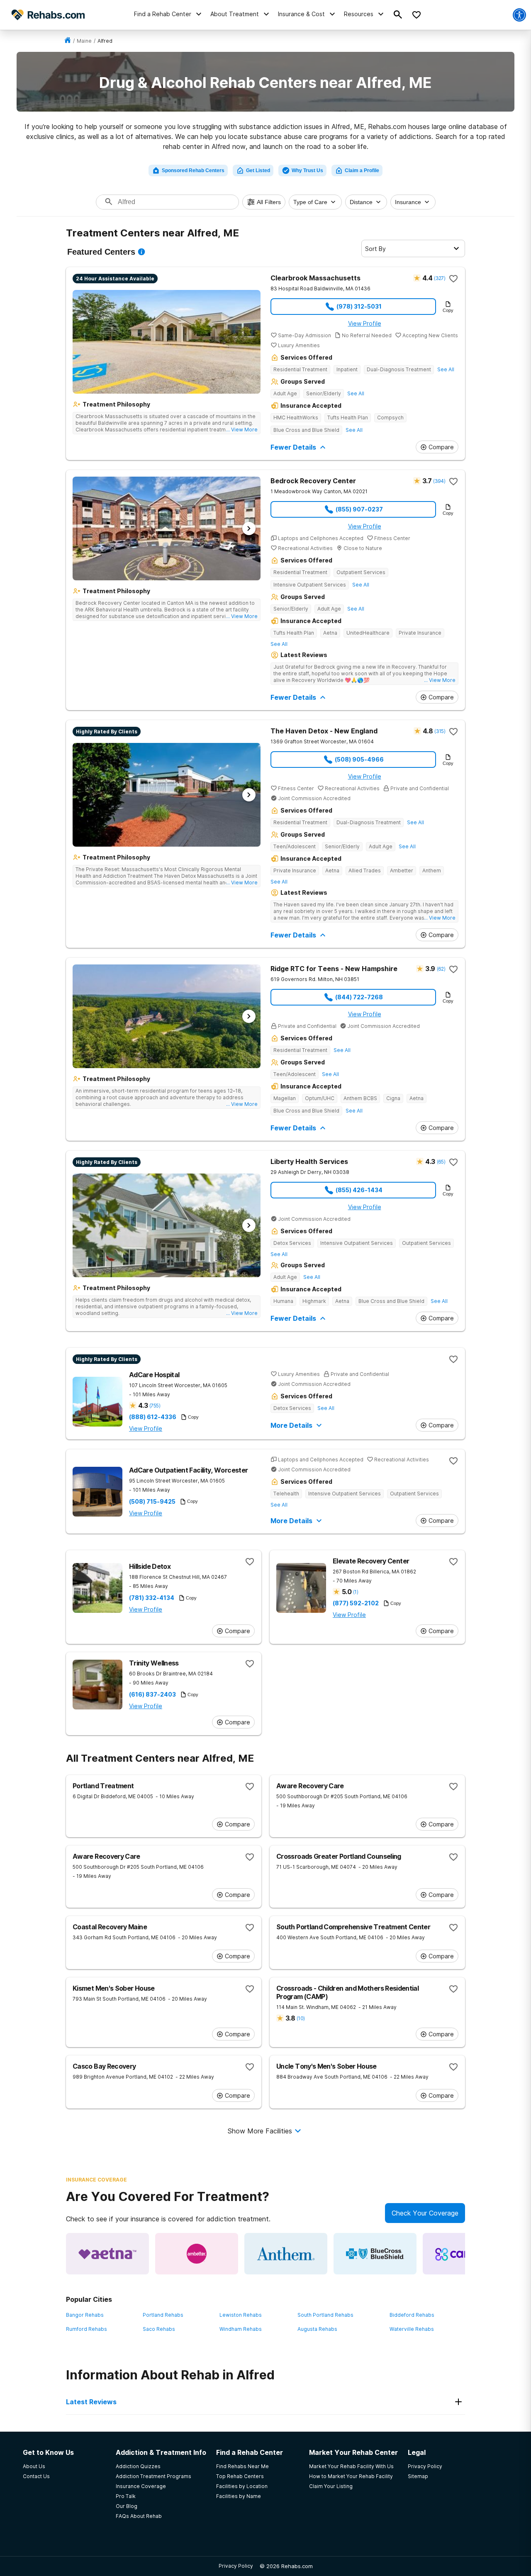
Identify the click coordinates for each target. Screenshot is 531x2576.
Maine (84, 41)
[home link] (68, 41)
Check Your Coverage (425, 2213)
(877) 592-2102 (356, 1603)
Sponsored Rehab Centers (193, 170)
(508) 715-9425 (152, 1502)
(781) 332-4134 (152, 1598)
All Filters (269, 202)
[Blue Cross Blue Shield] (375, 2254)
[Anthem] (286, 2254)
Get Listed (258, 170)
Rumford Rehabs (86, 2329)
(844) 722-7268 (359, 997)
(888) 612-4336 (153, 1417)
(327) (440, 278)
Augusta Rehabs (317, 2329)
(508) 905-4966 (359, 759)
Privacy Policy (236, 2566)
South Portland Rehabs (325, 2315)
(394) (439, 481)
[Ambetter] (197, 2254)
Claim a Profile (362, 170)
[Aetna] (107, 2254)
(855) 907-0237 (359, 509)
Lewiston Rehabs (241, 2315)
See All (446, 369)
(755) (155, 1406)
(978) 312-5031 (359, 306)
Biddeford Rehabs (412, 2315)
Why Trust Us (307, 170)
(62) (441, 969)
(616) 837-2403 (152, 1695)
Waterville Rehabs (412, 2329)
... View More (242, 430)
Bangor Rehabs (85, 2315)
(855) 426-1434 (359, 1190)
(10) (301, 2018)
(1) (356, 1592)
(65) (441, 1162)
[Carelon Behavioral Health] (464, 2254)
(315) (440, 731)
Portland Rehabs (163, 2315)
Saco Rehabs (159, 2329)
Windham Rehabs (241, 2329)
